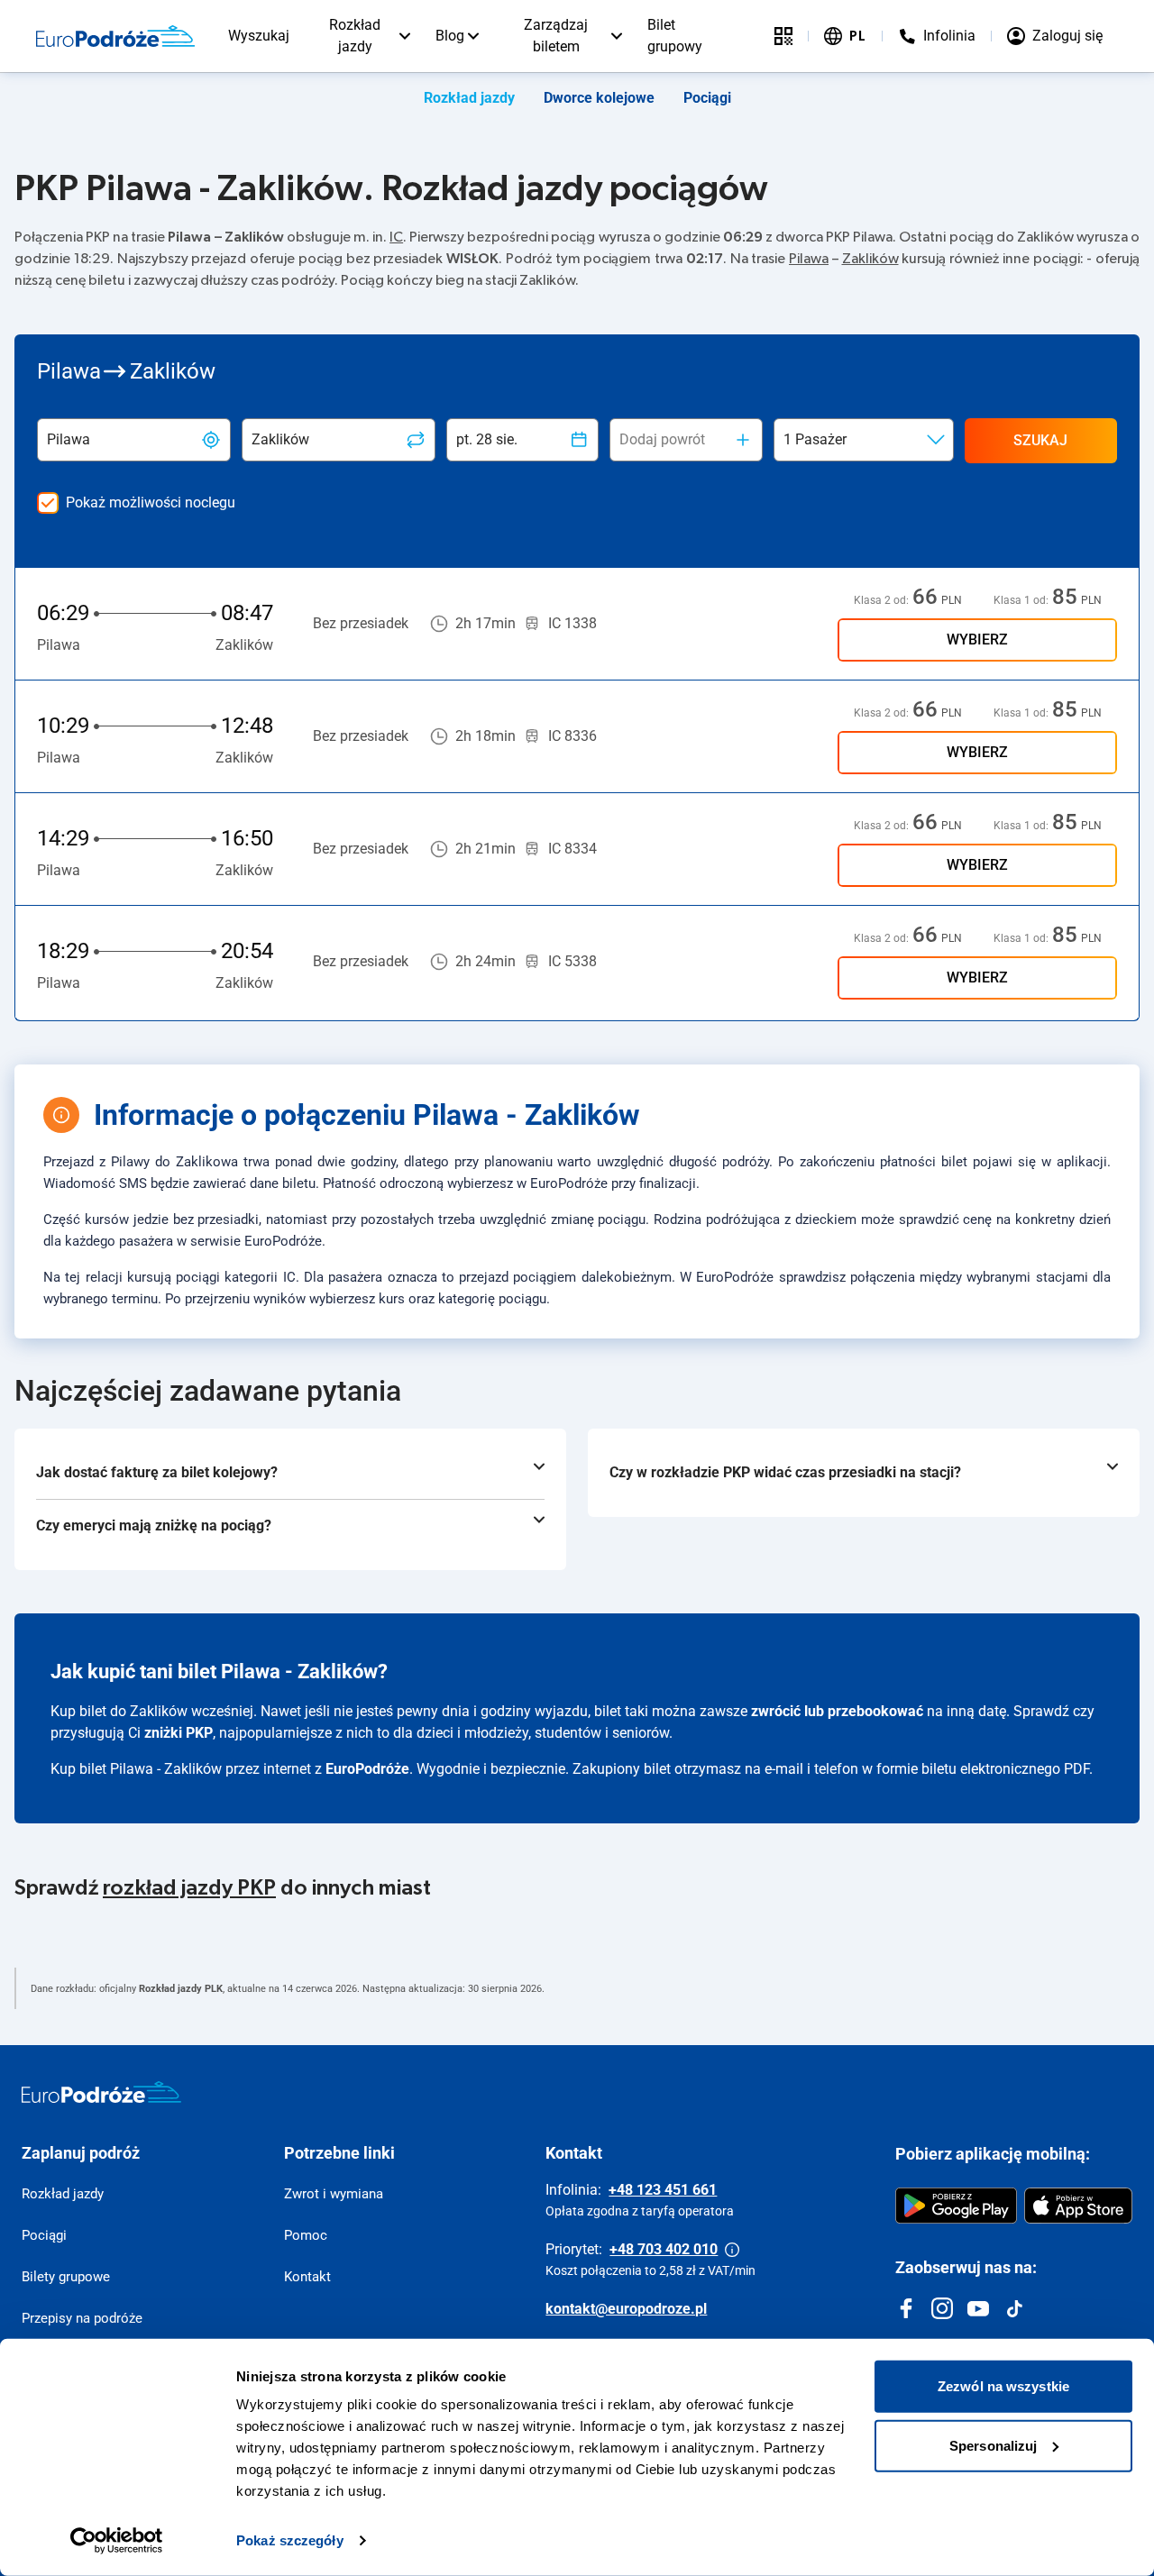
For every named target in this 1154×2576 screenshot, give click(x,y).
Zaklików (870, 259)
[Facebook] (906, 2308)
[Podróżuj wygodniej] (783, 36)
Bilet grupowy (675, 36)
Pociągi (707, 98)
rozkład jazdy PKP (189, 1888)
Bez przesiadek (361, 623)
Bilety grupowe (66, 2277)
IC (396, 237)
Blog (450, 36)
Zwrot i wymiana (334, 2194)
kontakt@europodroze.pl (626, 2309)
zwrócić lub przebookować (837, 1711)
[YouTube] (978, 2308)
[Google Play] (956, 2206)
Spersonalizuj (993, 2445)
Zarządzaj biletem (556, 36)
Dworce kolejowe (599, 98)
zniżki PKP (179, 1733)
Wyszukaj (259, 36)
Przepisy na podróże (82, 2318)
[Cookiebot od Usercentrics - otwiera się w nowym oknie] (117, 2541)
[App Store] (1078, 2206)
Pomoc (306, 2235)
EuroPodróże (367, 1769)
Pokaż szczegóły (290, 2540)
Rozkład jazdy (355, 36)
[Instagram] (942, 2308)
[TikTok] (1014, 2308)
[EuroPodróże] (101, 2092)
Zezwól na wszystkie (1003, 2386)
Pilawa (809, 259)
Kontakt (307, 2277)
